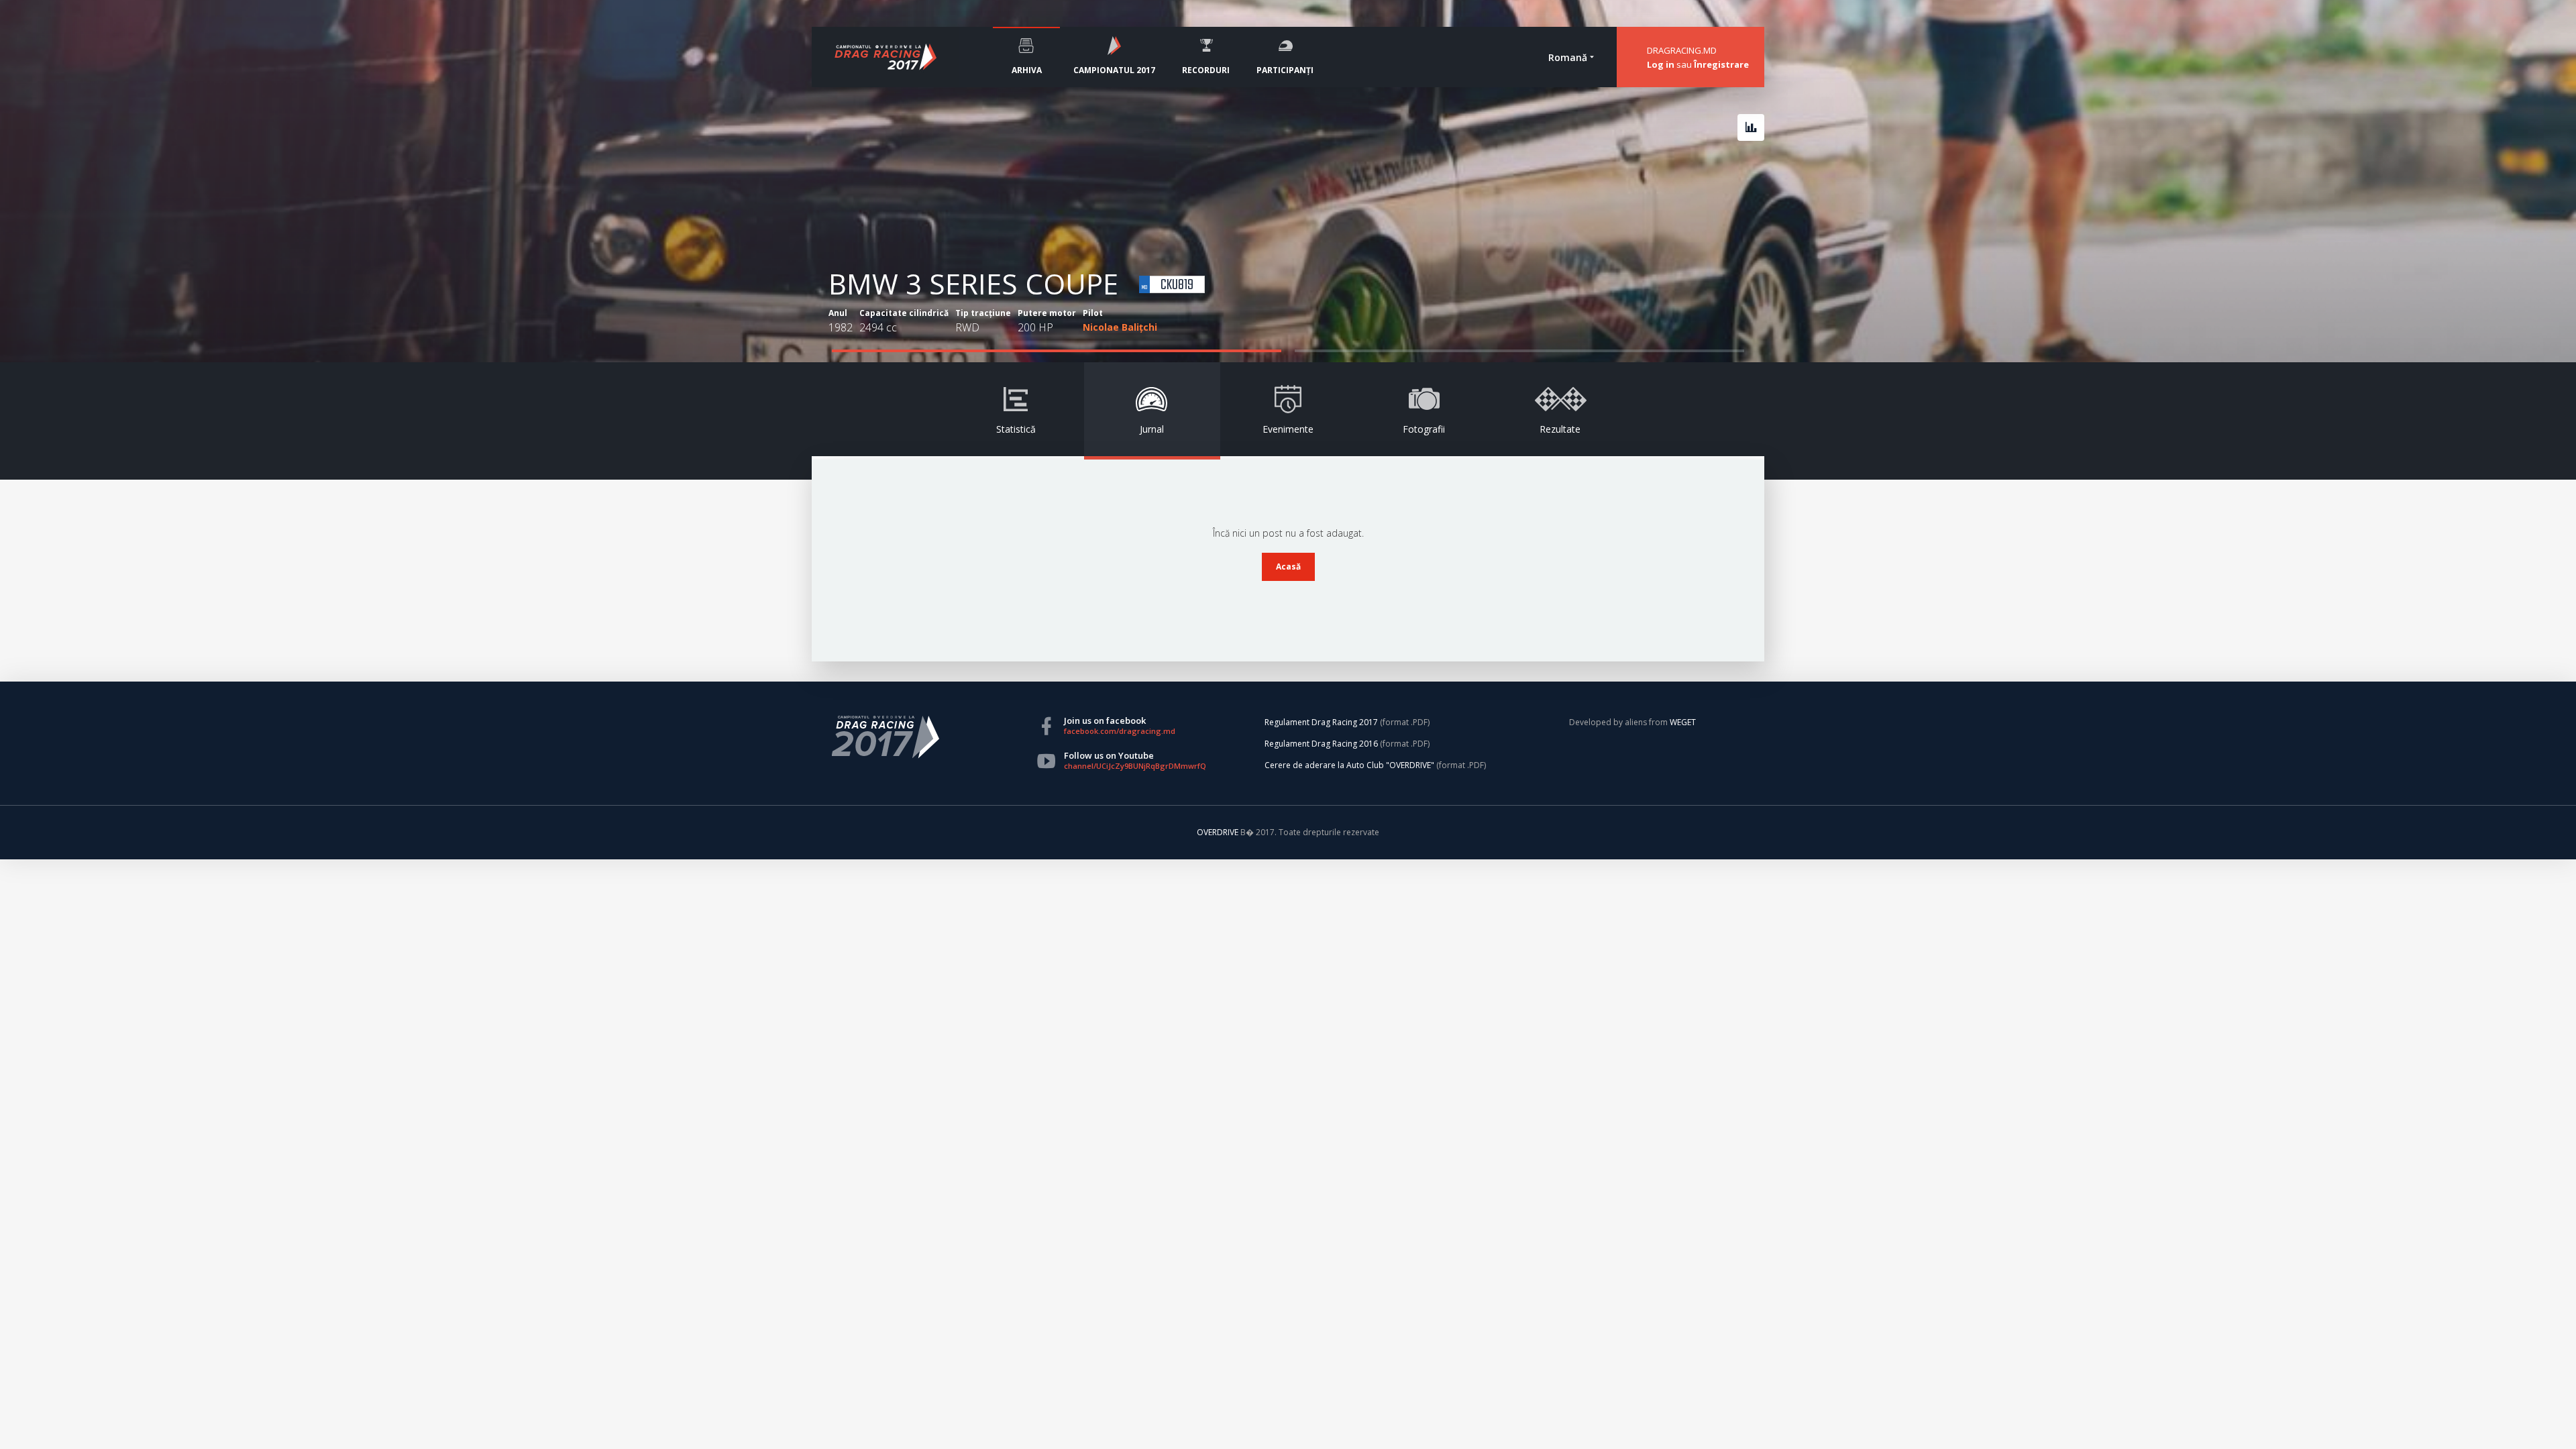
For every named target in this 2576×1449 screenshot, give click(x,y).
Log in (1661, 64)
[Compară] (1751, 127)
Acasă (1288, 567)
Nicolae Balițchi (1120, 327)
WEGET (1683, 722)
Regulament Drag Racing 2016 (1321, 744)
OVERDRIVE (1219, 832)
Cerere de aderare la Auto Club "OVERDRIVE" (1349, 765)
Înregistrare (1721, 64)
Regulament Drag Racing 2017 (1321, 722)
